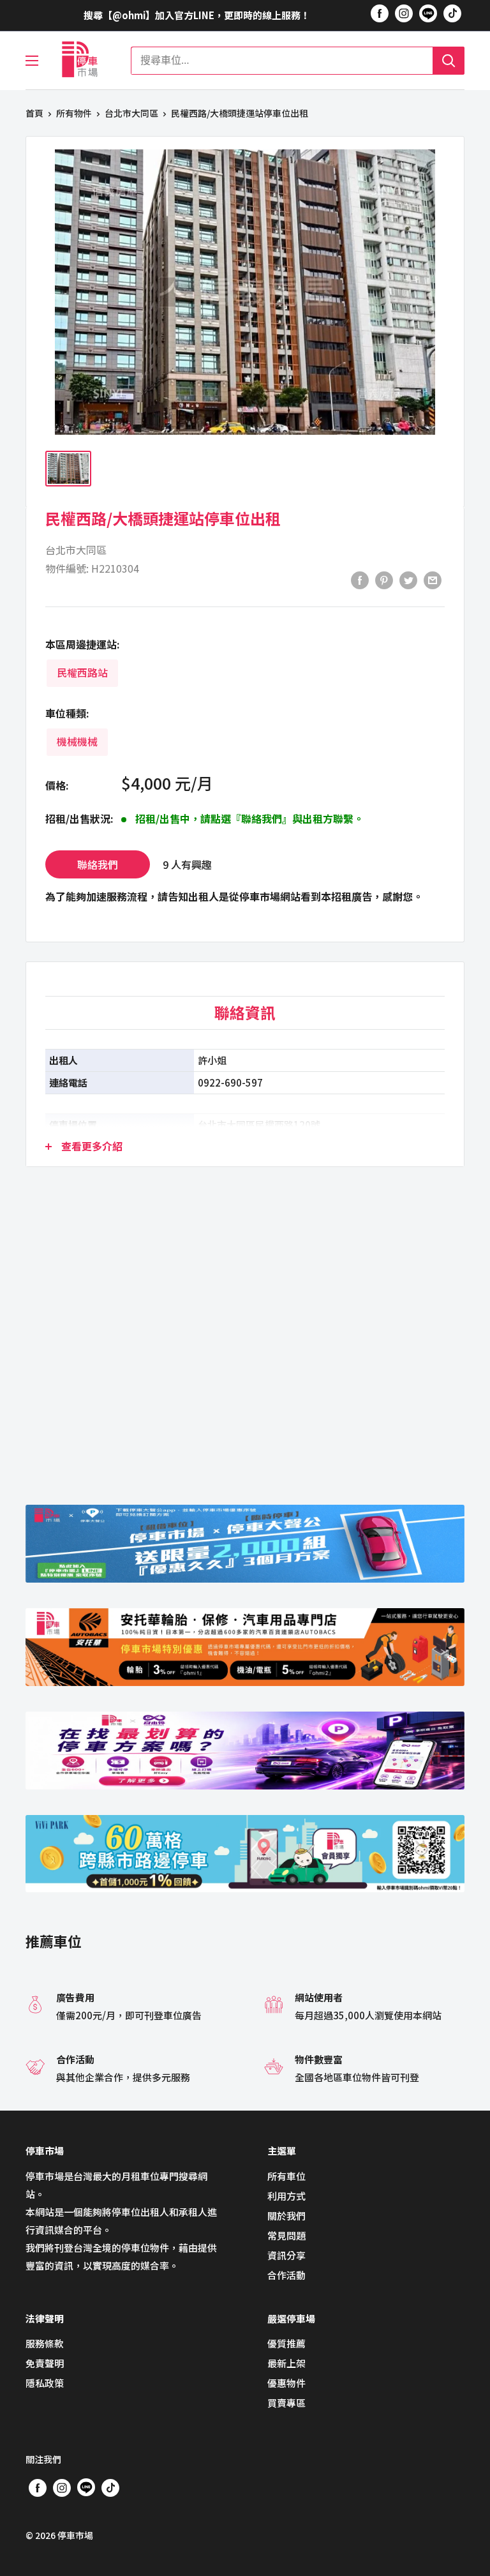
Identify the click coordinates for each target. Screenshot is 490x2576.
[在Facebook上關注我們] (380, 13)
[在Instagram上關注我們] (404, 13)
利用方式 (286, 2196)
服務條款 (45, 2343)
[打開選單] (32, 61)
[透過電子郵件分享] (433, 580)
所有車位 (286, 2176)
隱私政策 (45, 2383)
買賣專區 (286, 2403)
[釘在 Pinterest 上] (384, 580)
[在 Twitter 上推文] (408, 580)
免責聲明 (45, 2363)
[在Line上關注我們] (428, 15)
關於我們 (286, 2216)
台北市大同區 (131, 113)
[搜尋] (449, 61)
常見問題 (286, 2235)
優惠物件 (286, 2383)
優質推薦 (286, 2343)
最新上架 (286, 2363)
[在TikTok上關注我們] (452, 13)
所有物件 (74, 113)
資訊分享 (286, 2255)
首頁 (34, 113)
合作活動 (286, 2275)
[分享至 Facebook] (360, 580)
